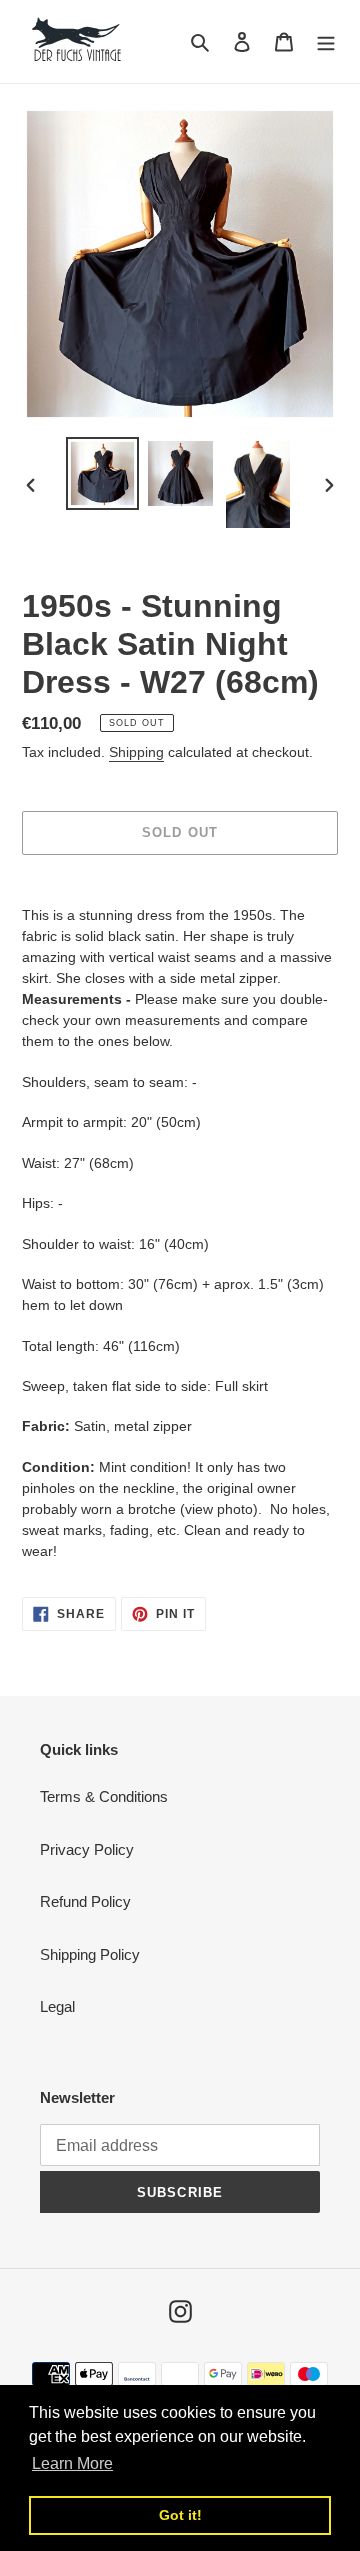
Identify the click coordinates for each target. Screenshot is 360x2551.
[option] (102, 473)
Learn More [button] (72, 2463)
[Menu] (326, 41)
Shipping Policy (90, 1954)
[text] (180, 947)
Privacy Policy (87, 1849)
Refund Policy (85, 1901)
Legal (57, 2006)
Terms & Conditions (104, 1796)
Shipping (136, 752)
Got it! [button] (180, 2515)
